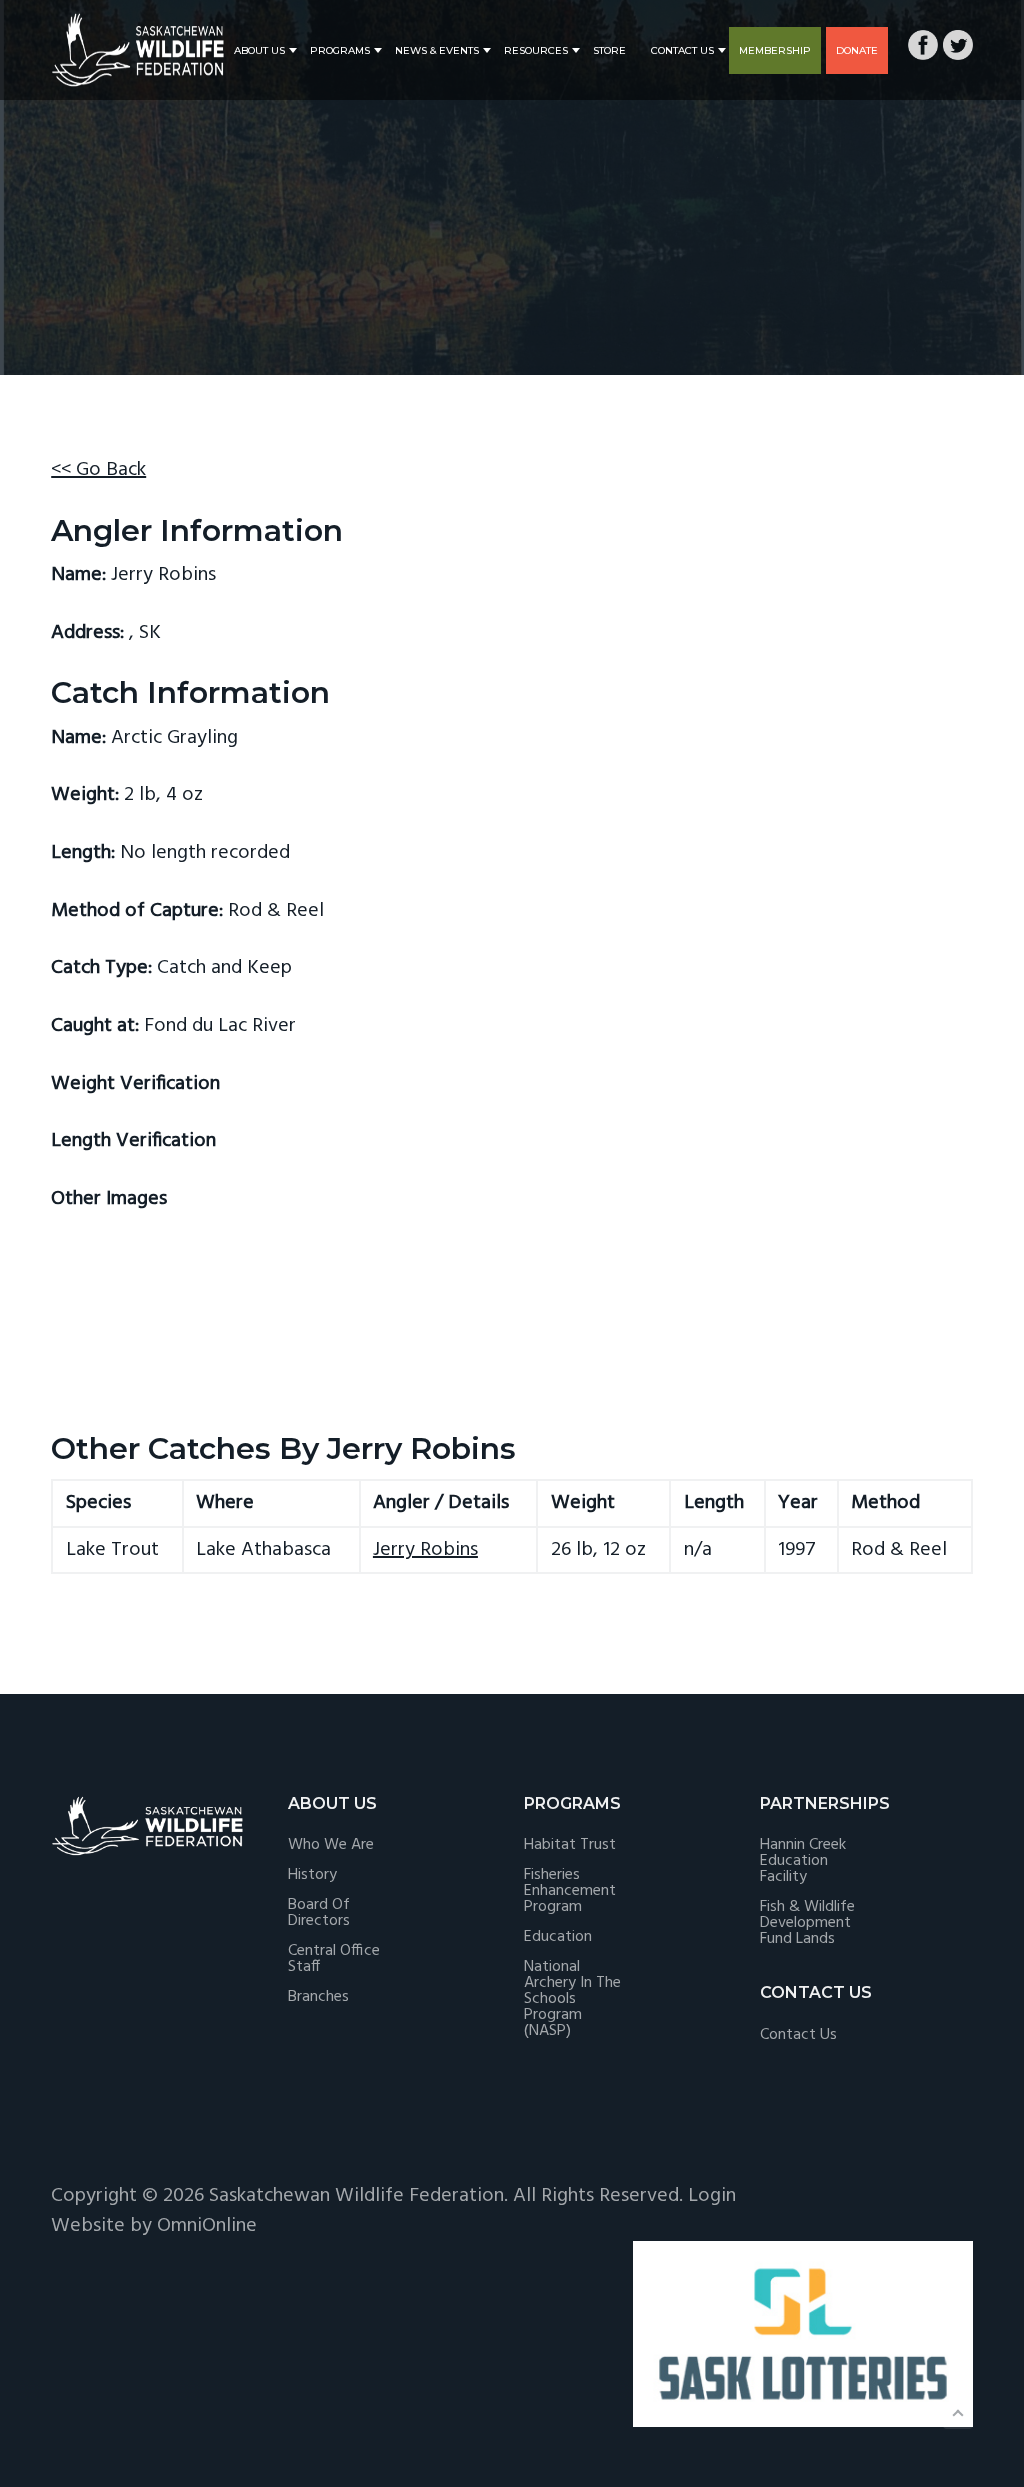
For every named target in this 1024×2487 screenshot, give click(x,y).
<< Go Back (98, 470)
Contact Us (682, 50)
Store (609, 50)
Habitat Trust (570, 1845)
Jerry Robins (425, 1550)
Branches (318, 1997)
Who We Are (331, 1845)
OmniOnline (207, 2226)
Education (558, 1937)
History (312, 1875)
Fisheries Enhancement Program (570, 1891)
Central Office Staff (334, 1959)
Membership (775, 50)
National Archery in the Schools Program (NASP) (572, 1999)
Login (712, 2196)
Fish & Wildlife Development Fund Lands (807, 1923)
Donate (857, 50)
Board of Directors (319, 1913)
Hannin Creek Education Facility (803, 1861)
